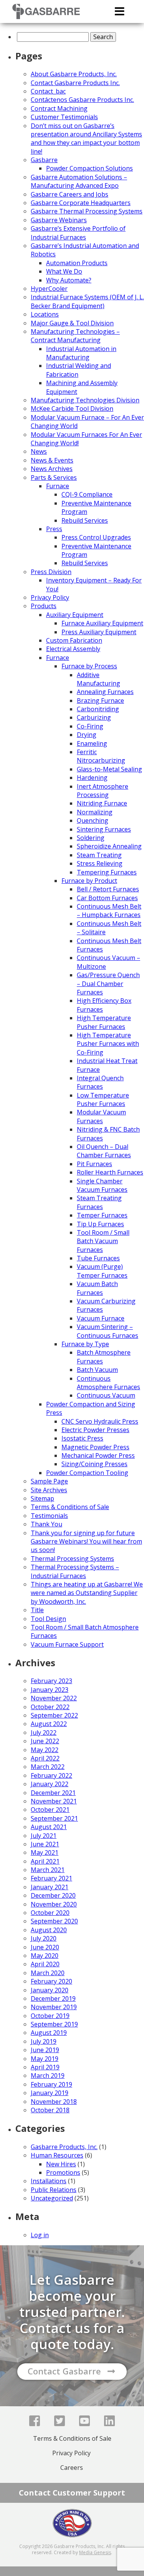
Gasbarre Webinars (59, 220)
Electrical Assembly (73, 649)
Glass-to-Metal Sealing (109, 769)
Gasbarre (44, 160)
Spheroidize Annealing (109, 846)
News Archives (52, 469)
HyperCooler (49, 289)
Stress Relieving (100, 863)
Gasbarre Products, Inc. (64, 2147)
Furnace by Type (85, 1344)
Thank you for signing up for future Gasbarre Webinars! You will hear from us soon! (86, 1541)
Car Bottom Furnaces (107, 898)
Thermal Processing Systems (72, 1559)
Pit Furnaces (94, 1164)
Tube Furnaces (98, 1258)
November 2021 (54, 1801)
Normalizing (95, 812)
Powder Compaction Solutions (89, 168)
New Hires (61, 2164)
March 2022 (48, 1767)
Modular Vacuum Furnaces (101, 1116)
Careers (72, 2468)
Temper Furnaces (102, 1215)
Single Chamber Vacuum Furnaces (102, 1185)
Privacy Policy (50, 597)
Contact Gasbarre (64, 2371)
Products (44, 606)
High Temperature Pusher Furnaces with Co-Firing (108, 1044)
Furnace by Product (89, 881)
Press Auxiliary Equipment (99, 632)
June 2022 (45, 1741)
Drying (87, 735)
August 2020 (49, 1930)
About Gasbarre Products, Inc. (74, 74)
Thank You (46, 1524)
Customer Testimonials (64, 117)
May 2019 (45, 2059)
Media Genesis (95, 2552)
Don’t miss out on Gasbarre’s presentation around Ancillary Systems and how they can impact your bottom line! (86, 139)
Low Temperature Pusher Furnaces (103, 1099)
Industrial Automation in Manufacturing (81, 353)
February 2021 (51, 1878)
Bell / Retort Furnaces (108, 889)
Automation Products (77, 263)
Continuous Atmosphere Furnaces (108, 1383)
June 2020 (45, 1947)
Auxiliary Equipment (75, 615)
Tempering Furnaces (107, 872)
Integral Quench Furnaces (100, 1082)
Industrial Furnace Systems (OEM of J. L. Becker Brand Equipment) (87, 301)
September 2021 (54, 1818)
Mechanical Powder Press (98, 1455)
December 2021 (53, 1793)
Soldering (91, 838)
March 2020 (48, 1973)
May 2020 (45, 1956)
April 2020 (45, 1964)
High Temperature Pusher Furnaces (104, 1022)
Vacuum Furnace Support (67, 1644)
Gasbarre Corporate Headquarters (81, 203)
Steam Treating (99, 855)
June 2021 (45, 1844)
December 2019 (53, 1998)
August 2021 (49, 1827)
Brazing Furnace (100, 701)
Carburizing (94, 717)
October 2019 (50, 2016)
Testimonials (49, 1516)
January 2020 (50, 1990)
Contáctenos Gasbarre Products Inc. (82, 100)
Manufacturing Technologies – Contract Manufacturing (75, 336)
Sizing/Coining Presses (94, 1464)
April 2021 (45, 1861)
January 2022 (50, 1784)
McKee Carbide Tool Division (72, 409)
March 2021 (48, 1870)
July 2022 (44, 1733)
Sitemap (42, 1498)
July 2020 (44, 1938)
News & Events (52, 460)
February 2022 (51, 1775)
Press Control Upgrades (96, 537)
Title (37, 1610)
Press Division (51, 572)
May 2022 (45, 1750)
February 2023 (51, 1681)
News (39, 451)
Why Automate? (69, 280)
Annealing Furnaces (105, 692)
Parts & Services (54, 477)
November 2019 (54, 2007)
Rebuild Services (85, 520)
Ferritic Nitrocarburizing (101, 756)
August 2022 (49, 1724)
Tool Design (48, 1619)
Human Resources (57, 2155)
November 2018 (54, 2102)
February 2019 (51, 2084)
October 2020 (50, 1913)
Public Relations (54, 2190)
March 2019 (48, 2076)
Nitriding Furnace (102, 803)
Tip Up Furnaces (100, 1224)
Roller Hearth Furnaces (110, 1172)
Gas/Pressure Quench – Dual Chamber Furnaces (108, 984)
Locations (45, 314)
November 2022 (54, 1698)
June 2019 (45, 2050)
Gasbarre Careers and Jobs (70, 194)
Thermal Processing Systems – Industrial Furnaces (75, 1571)
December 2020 (53, 1895)
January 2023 (50, 1690)
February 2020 (51, 1981)
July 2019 (44, 2041)
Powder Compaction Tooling (87, 1473)
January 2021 (50, 1887)
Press (54, 529)
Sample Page (49, 1481)
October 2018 (50, 2110)
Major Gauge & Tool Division (72, 323)
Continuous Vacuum (106, 1395)
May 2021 (45, 1852)
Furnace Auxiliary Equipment (102, 623)
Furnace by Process (89, 666)
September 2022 (54, 1715)
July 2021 (44, 1836)
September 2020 (54, 1921)
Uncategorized (52, 2198)
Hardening (92, 778)
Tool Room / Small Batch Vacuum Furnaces (103, 1241)
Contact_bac (48, 91)
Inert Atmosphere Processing (103, 791)
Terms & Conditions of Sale (70, 1507)
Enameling (92, 743)
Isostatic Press (82, 1438)
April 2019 (45, 2067)
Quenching (93, 820)
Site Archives (49, 1490)
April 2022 (45, 1758)
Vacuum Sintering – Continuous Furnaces (108, 1331)
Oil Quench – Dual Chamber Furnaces (104, 1151)
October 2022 (50, 1707)
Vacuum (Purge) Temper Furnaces (102, 1271)
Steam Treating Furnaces (99, 1202)
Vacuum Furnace (101, 1318)
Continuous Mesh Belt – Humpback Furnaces (109, 911)
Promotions (63, 2172)
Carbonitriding (98, 709)
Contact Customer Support (72, 2493)
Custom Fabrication (74, 640)
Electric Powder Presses (95, 1430)
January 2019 (50, 2093)
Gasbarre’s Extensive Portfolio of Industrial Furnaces (78, 233)
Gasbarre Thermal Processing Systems (87, 211)
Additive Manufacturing (98, 679)
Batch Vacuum (97, 1370)
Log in (40, 2235)
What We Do (64, 271)
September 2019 (54, 2024)
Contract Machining (59, 108)
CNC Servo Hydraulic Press (100, 1421)
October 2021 (50, 1810)
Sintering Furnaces (104, 829)
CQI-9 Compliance (87, 494)
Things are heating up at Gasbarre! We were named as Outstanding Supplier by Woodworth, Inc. (87, 1593)
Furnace (58, 486)
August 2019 (49, 2033)
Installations (49, 2181)
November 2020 (54, 1904)
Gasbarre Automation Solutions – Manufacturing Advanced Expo (79, 181)
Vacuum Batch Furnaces (97, 1288)
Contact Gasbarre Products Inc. (75, 83)
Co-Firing (90, 726)
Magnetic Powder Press (95, 1447)
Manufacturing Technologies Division (85, 400)
